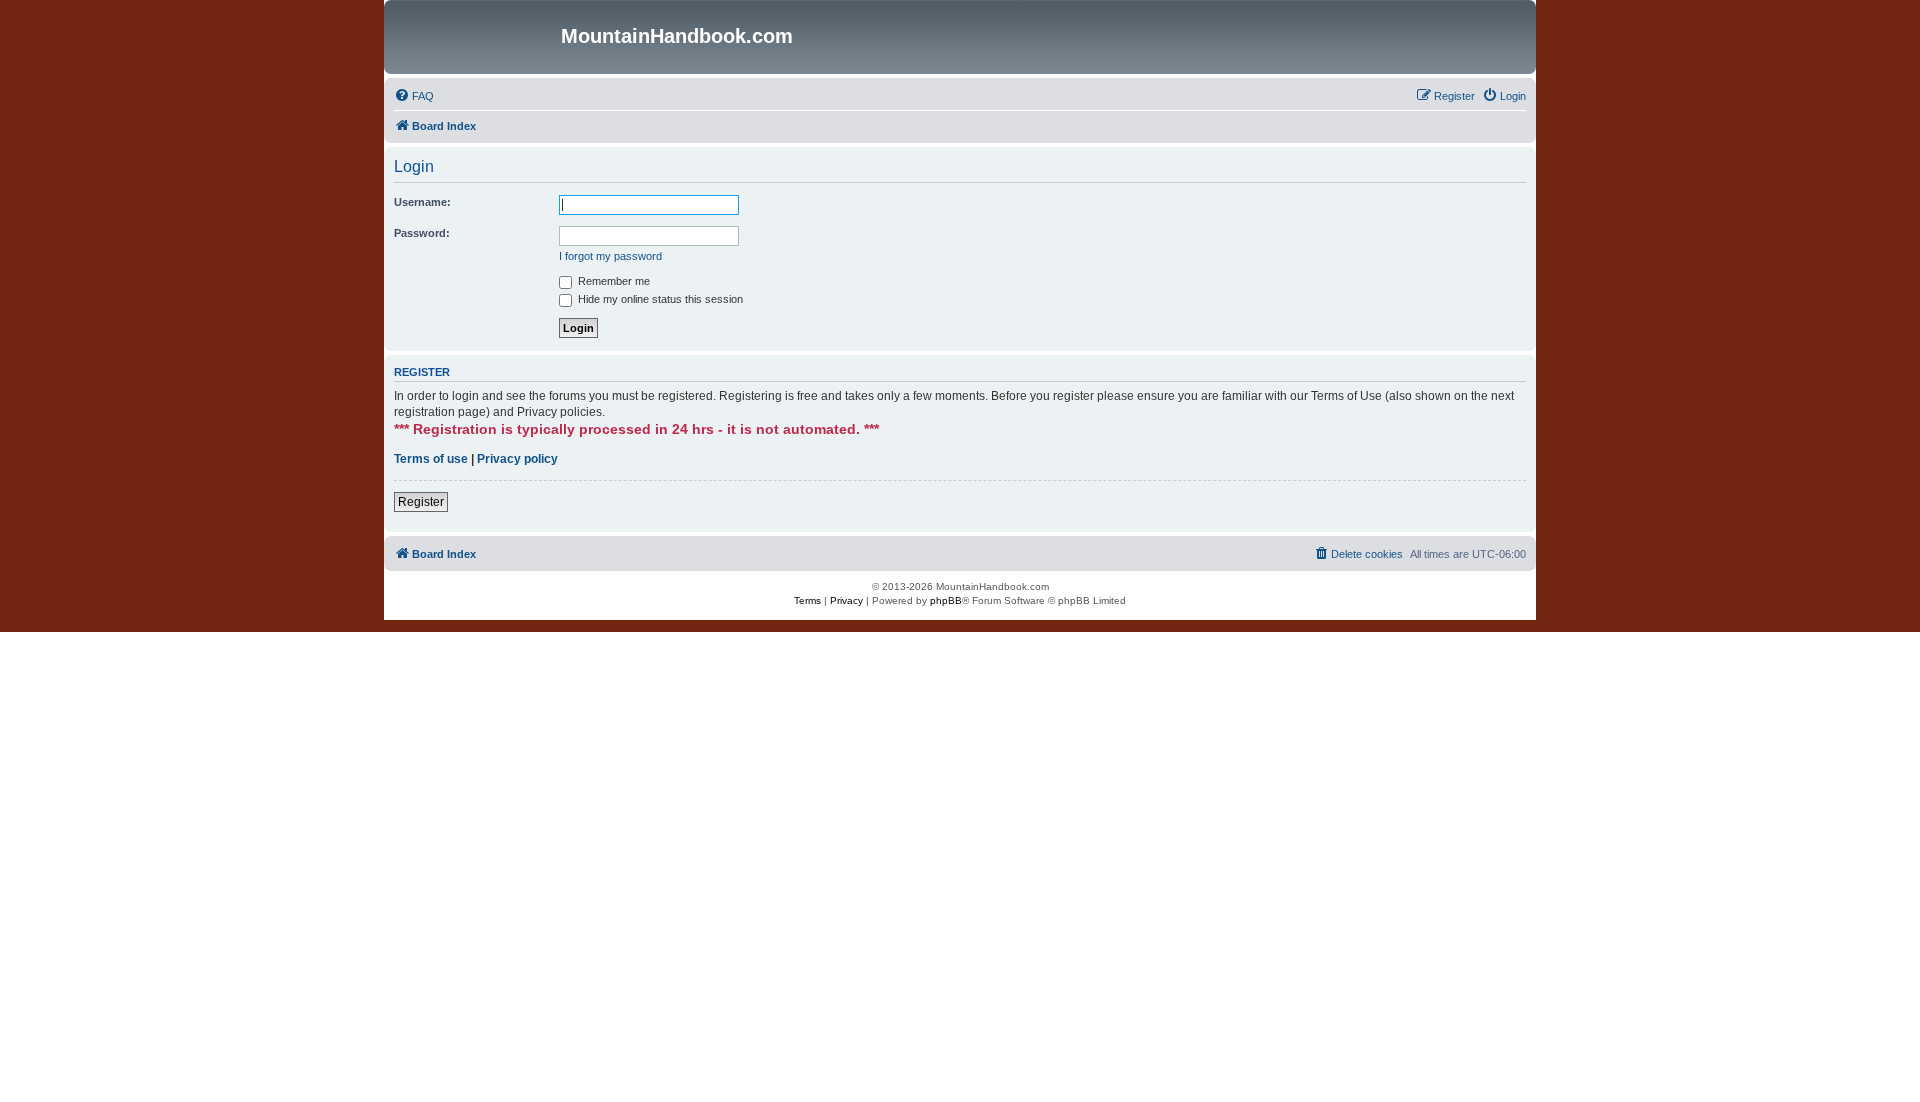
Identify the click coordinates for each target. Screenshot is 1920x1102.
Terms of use (431, 459)
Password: (422, 233)
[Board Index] (475, 37)
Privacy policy (517, 459)
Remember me (612, 281)
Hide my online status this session (659, 299)
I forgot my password (610, 256)
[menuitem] (414, 96)
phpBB (946, 600)
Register (421, 502)
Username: (422, 202)
